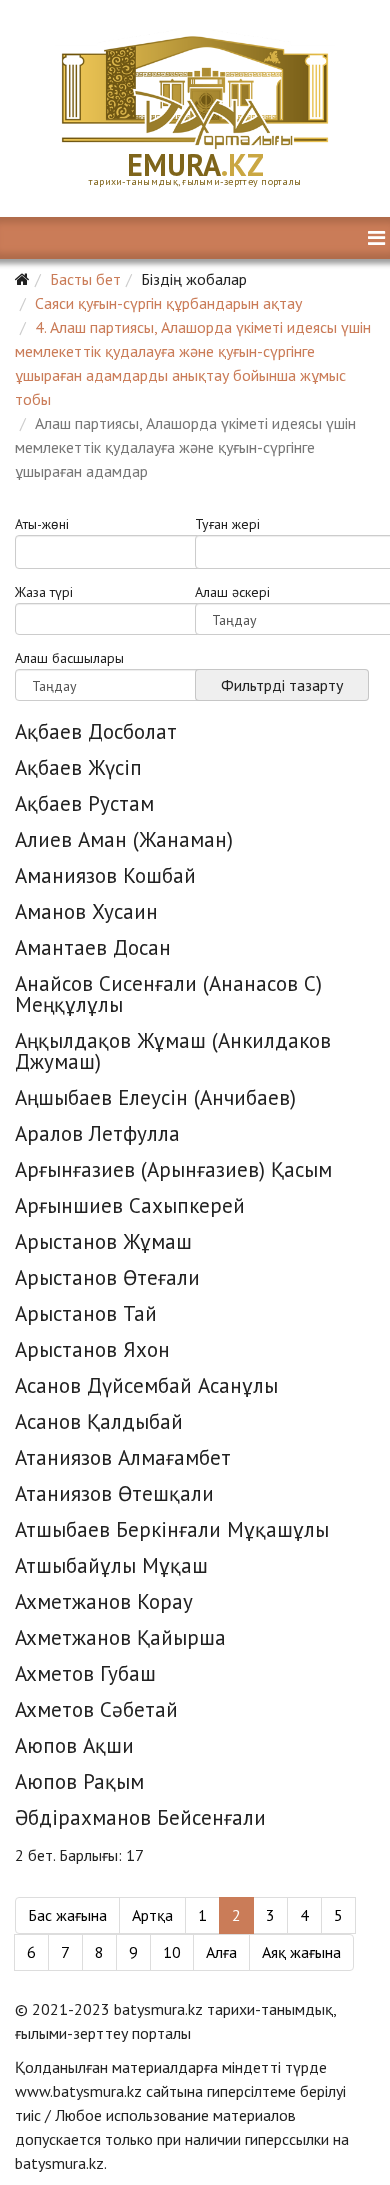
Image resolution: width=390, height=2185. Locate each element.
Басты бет (85, 279)
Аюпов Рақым (79, 1781)
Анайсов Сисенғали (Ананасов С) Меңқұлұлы (168, 994)
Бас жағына (67, 1915)
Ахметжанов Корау (104, 1601)
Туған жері (227, 525)
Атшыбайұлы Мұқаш (111, 1565)
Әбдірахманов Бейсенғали (140, 1817)
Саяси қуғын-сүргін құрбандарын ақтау (168, 303)
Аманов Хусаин (86, 911)
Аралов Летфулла (97, 1133)
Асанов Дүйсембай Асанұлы (146, 1385)
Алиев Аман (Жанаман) (124, 839)
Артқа (152, 1915)
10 (172, 1952)
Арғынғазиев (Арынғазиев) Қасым (173, 1169)
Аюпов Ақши (74, 1745)
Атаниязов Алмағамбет (123, 1457)
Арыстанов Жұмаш (103, 1241)
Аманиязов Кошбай (105, 875)
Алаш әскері (232, 593)
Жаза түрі (44, 593)
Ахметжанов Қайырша (120, 1637)
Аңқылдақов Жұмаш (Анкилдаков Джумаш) (173, 1051)
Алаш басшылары (69, 659)
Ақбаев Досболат (96, 731)
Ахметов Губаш (85, 1673)
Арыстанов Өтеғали (107, 1277)
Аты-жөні (42, 525)
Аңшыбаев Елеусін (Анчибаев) (155, 1097)
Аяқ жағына (301, 1952)
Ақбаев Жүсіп (78, 767)
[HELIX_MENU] (376, 238)
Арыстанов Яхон (92, 1349)
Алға (221, 1952)
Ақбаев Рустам (84, 803)
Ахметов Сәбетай (96, 1709)
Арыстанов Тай (86, 1313)
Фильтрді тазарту (282, 685)
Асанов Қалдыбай (99, 1421)
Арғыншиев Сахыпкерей (130, 1205)
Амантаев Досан (93, 947)
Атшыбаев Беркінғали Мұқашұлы (172, 1529)
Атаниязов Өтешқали (114, 1493)
